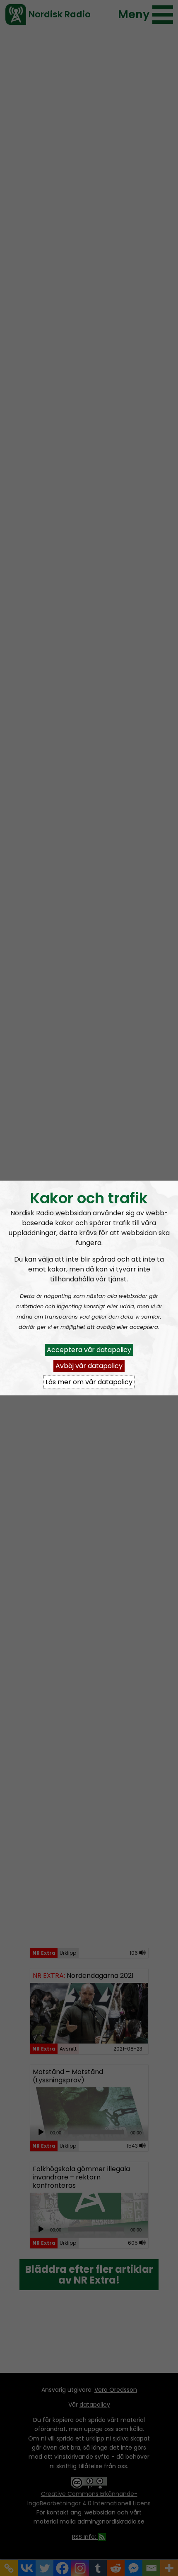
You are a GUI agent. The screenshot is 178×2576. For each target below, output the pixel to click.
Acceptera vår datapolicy (89, 1350)
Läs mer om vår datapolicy (89, 1382)
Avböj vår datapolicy (89, 1366)
